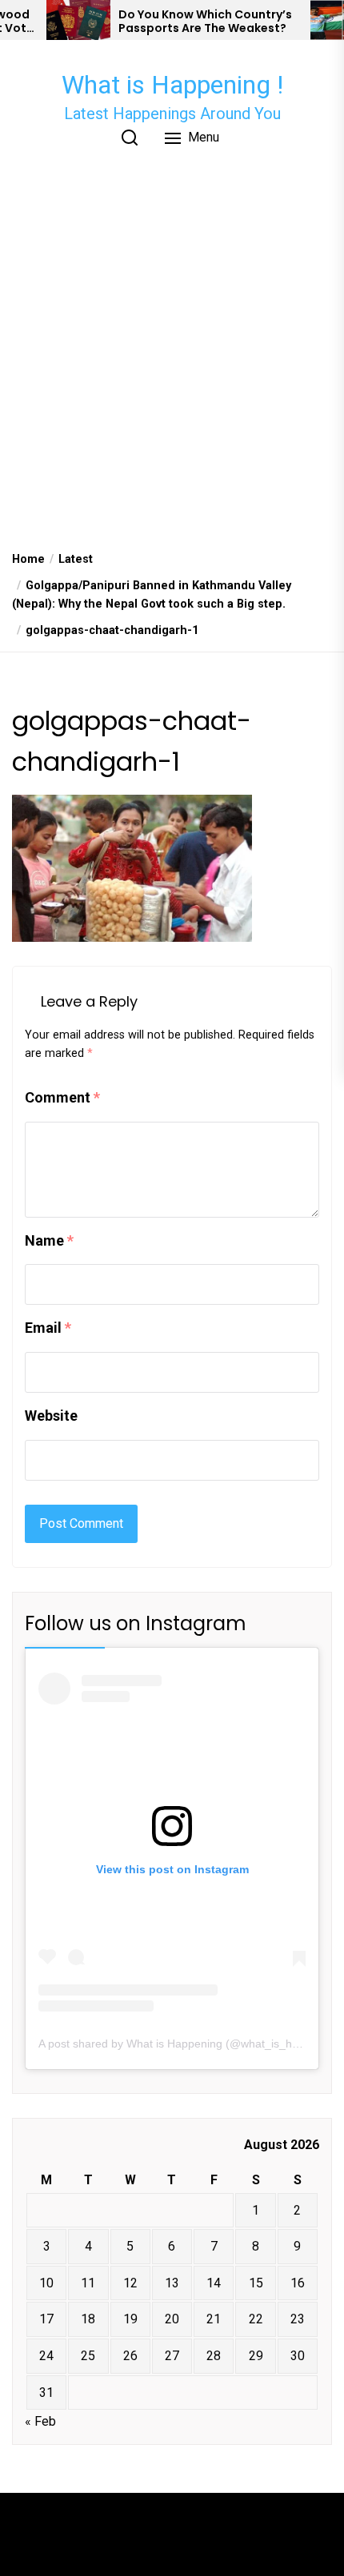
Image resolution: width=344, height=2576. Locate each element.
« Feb (40, 2421)
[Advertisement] (172, 357)
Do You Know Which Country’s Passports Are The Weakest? (205, 22)
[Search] (130, 138)
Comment (62, 1097)
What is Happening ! (172, 85)
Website (51, 1416)
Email (48, 1328)
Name (49, 1240)
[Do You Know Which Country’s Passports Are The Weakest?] (78, 20)
